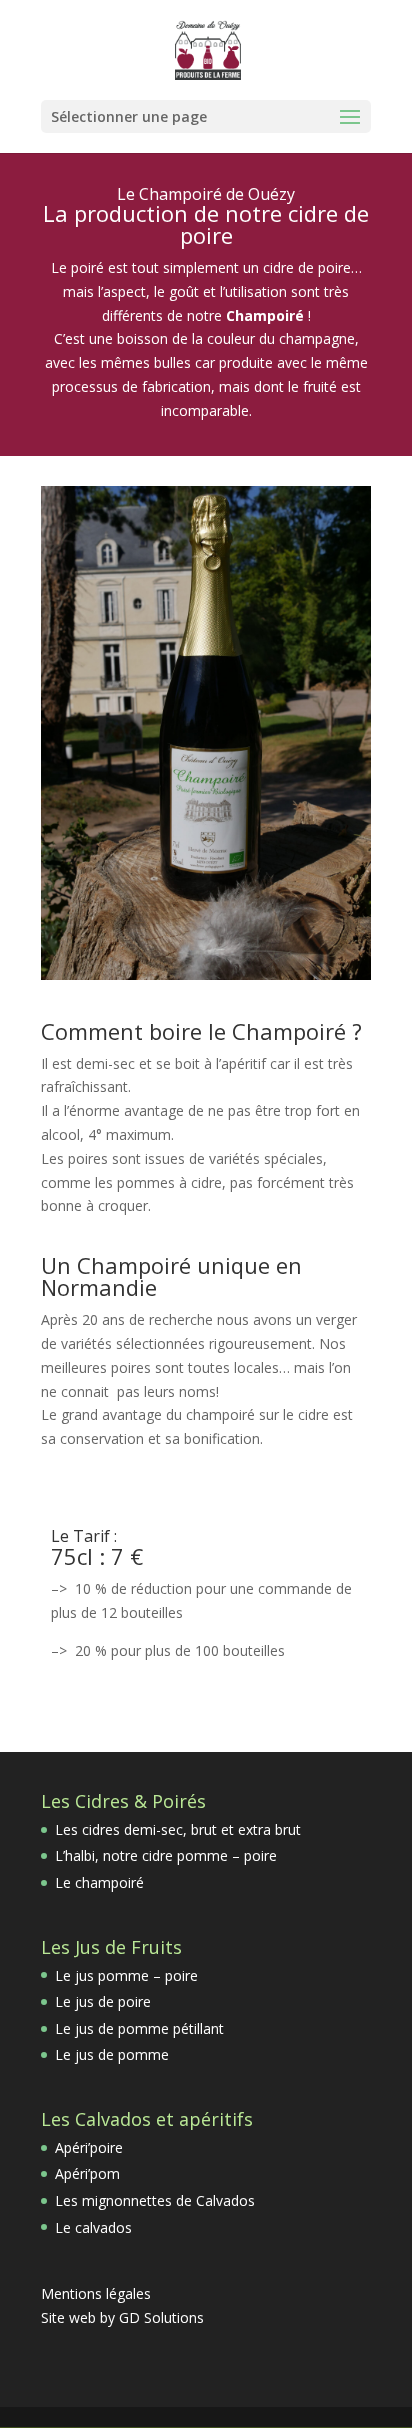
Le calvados (93, 2227)
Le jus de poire (103, 2001)
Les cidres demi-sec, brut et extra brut (178, 1829)
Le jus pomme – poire (126, 1975)
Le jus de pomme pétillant (139, 2028)
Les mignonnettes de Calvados (155, 2200)
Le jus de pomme (112, 2054)
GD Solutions (161, 2317)
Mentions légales (96, 2293)
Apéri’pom (87, 2173)
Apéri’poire (89, 2147)
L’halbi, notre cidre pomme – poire (166, 1855)
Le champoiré (99, 1882)
